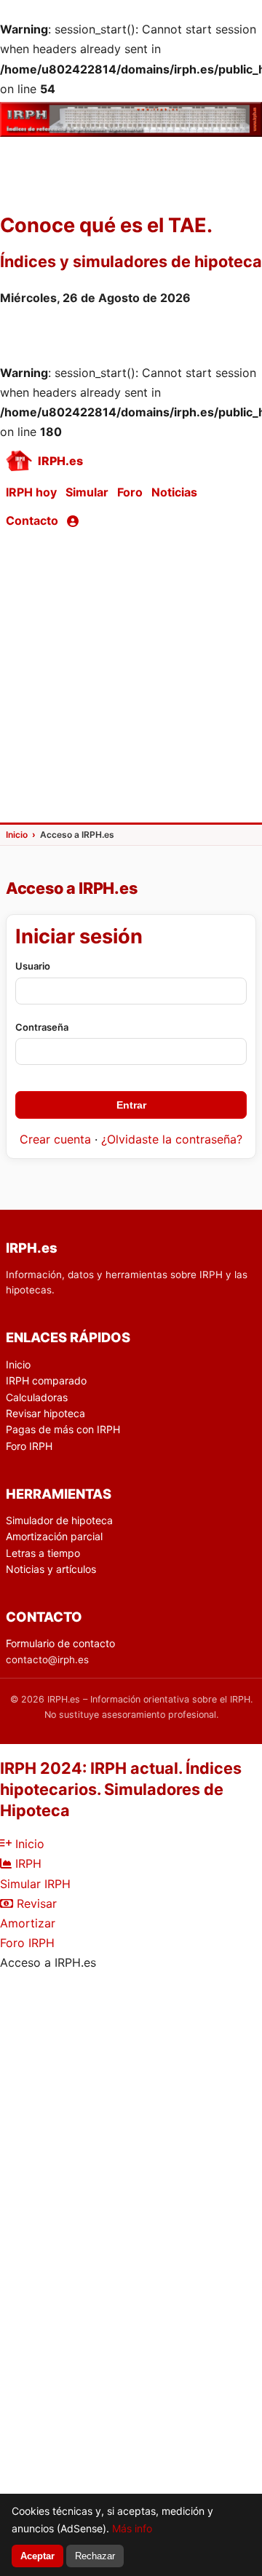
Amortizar (28, 1923)
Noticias (174, 492)
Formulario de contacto (60, 1643)
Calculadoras (37, 1397)
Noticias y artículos (51, 1569)
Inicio (18, 1364)
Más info (132, 2528)
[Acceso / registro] (73, 521)
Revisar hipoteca (45, 1413)
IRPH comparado (46, 1380)
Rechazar (95, 2556)
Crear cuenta (55, 1139)
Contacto (32, 520)
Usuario (33, 966)
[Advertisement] (131, 678)
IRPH (27, 1863)
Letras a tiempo (43, 1553)
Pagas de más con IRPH (63, 1429)
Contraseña (42, 1027)
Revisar (35, 1903)
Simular (87, 492)
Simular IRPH (35, 1884)
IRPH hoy (31, 492)
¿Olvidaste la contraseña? (172, 1139)
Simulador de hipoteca (59, 1520)
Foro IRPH (29, 1446)
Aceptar (37, 2556)
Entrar (131, 1105)
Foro (130, 492)
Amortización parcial (54, 1536)
